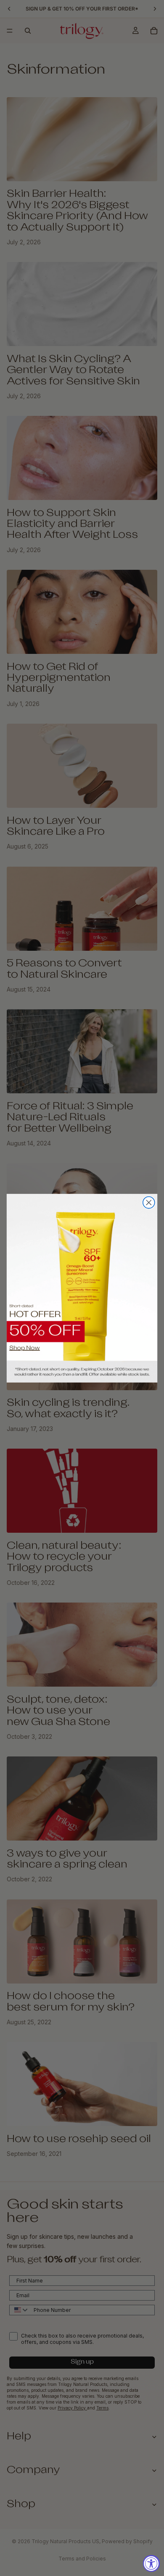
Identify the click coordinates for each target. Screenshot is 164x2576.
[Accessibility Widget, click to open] (151, 2563)
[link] (82, 1288)
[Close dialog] (149, 1203)
